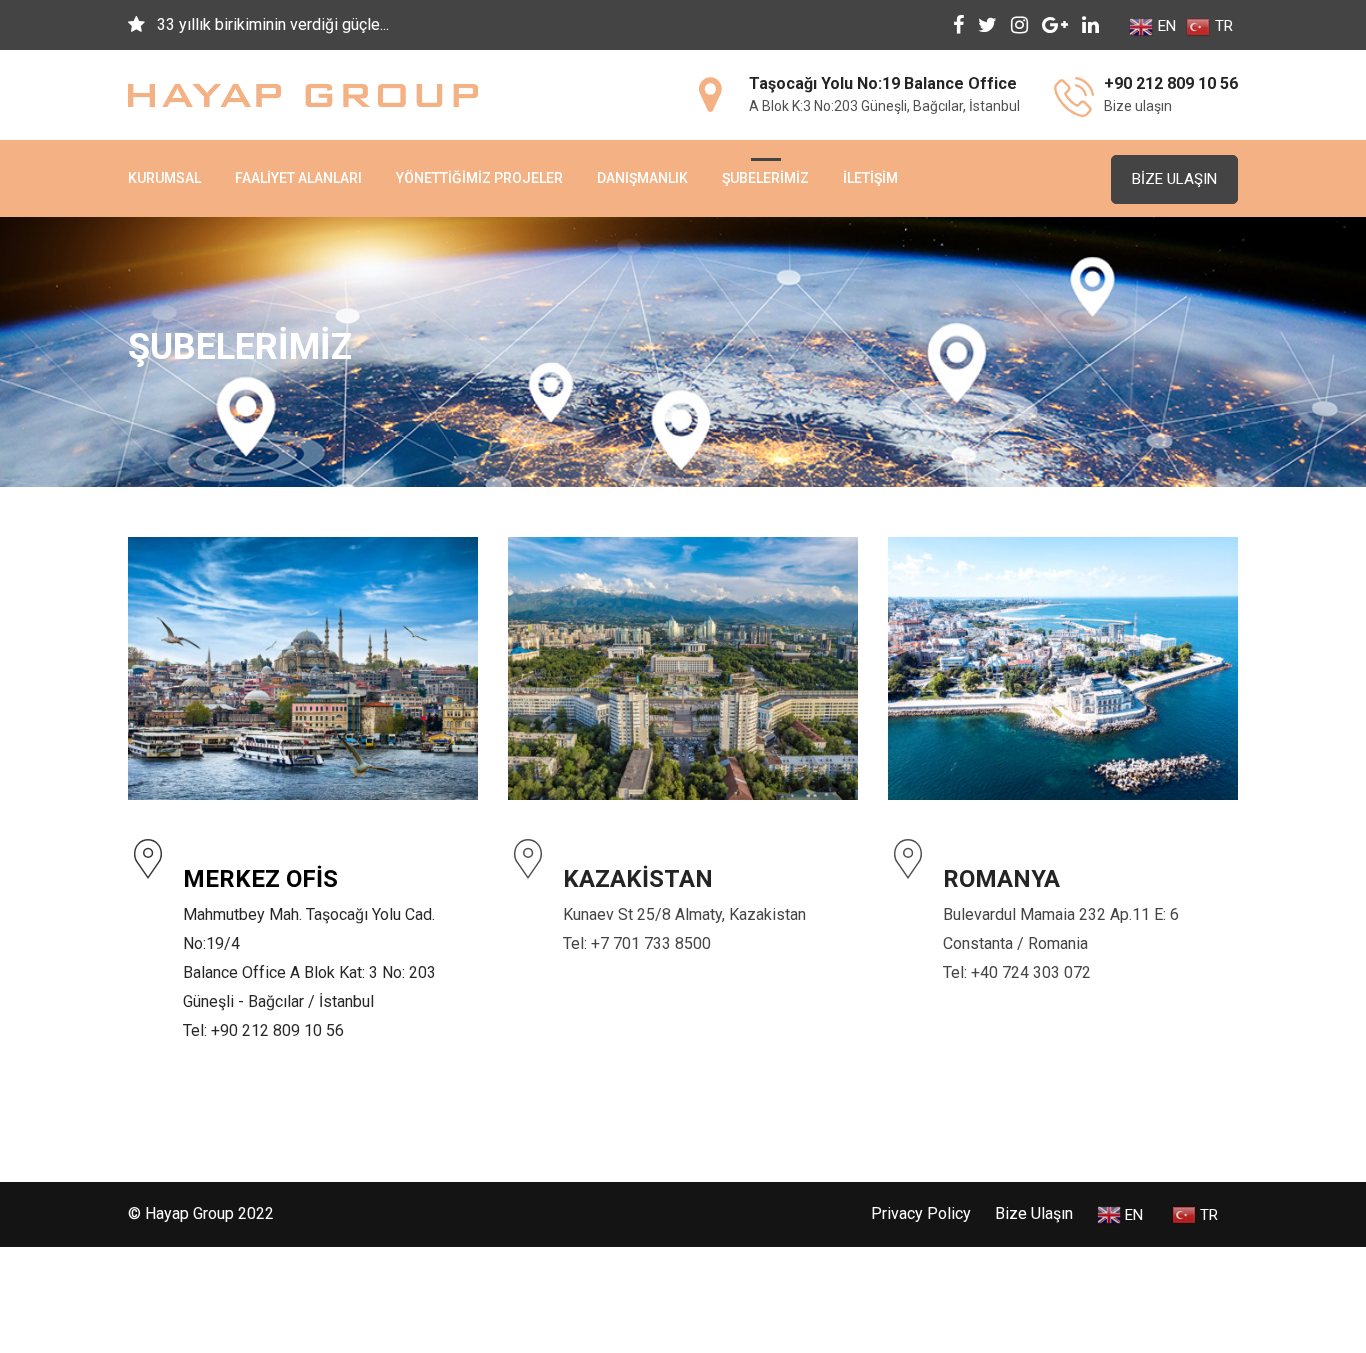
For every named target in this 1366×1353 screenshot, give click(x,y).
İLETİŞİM (870, 178)
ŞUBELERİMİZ (765, 178)
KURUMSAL (164, 178)
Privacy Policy (921, 1213)
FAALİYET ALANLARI (298, 178)
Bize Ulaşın (1174, 179)
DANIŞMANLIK (642, 178)
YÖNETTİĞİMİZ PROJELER (479, 178)
